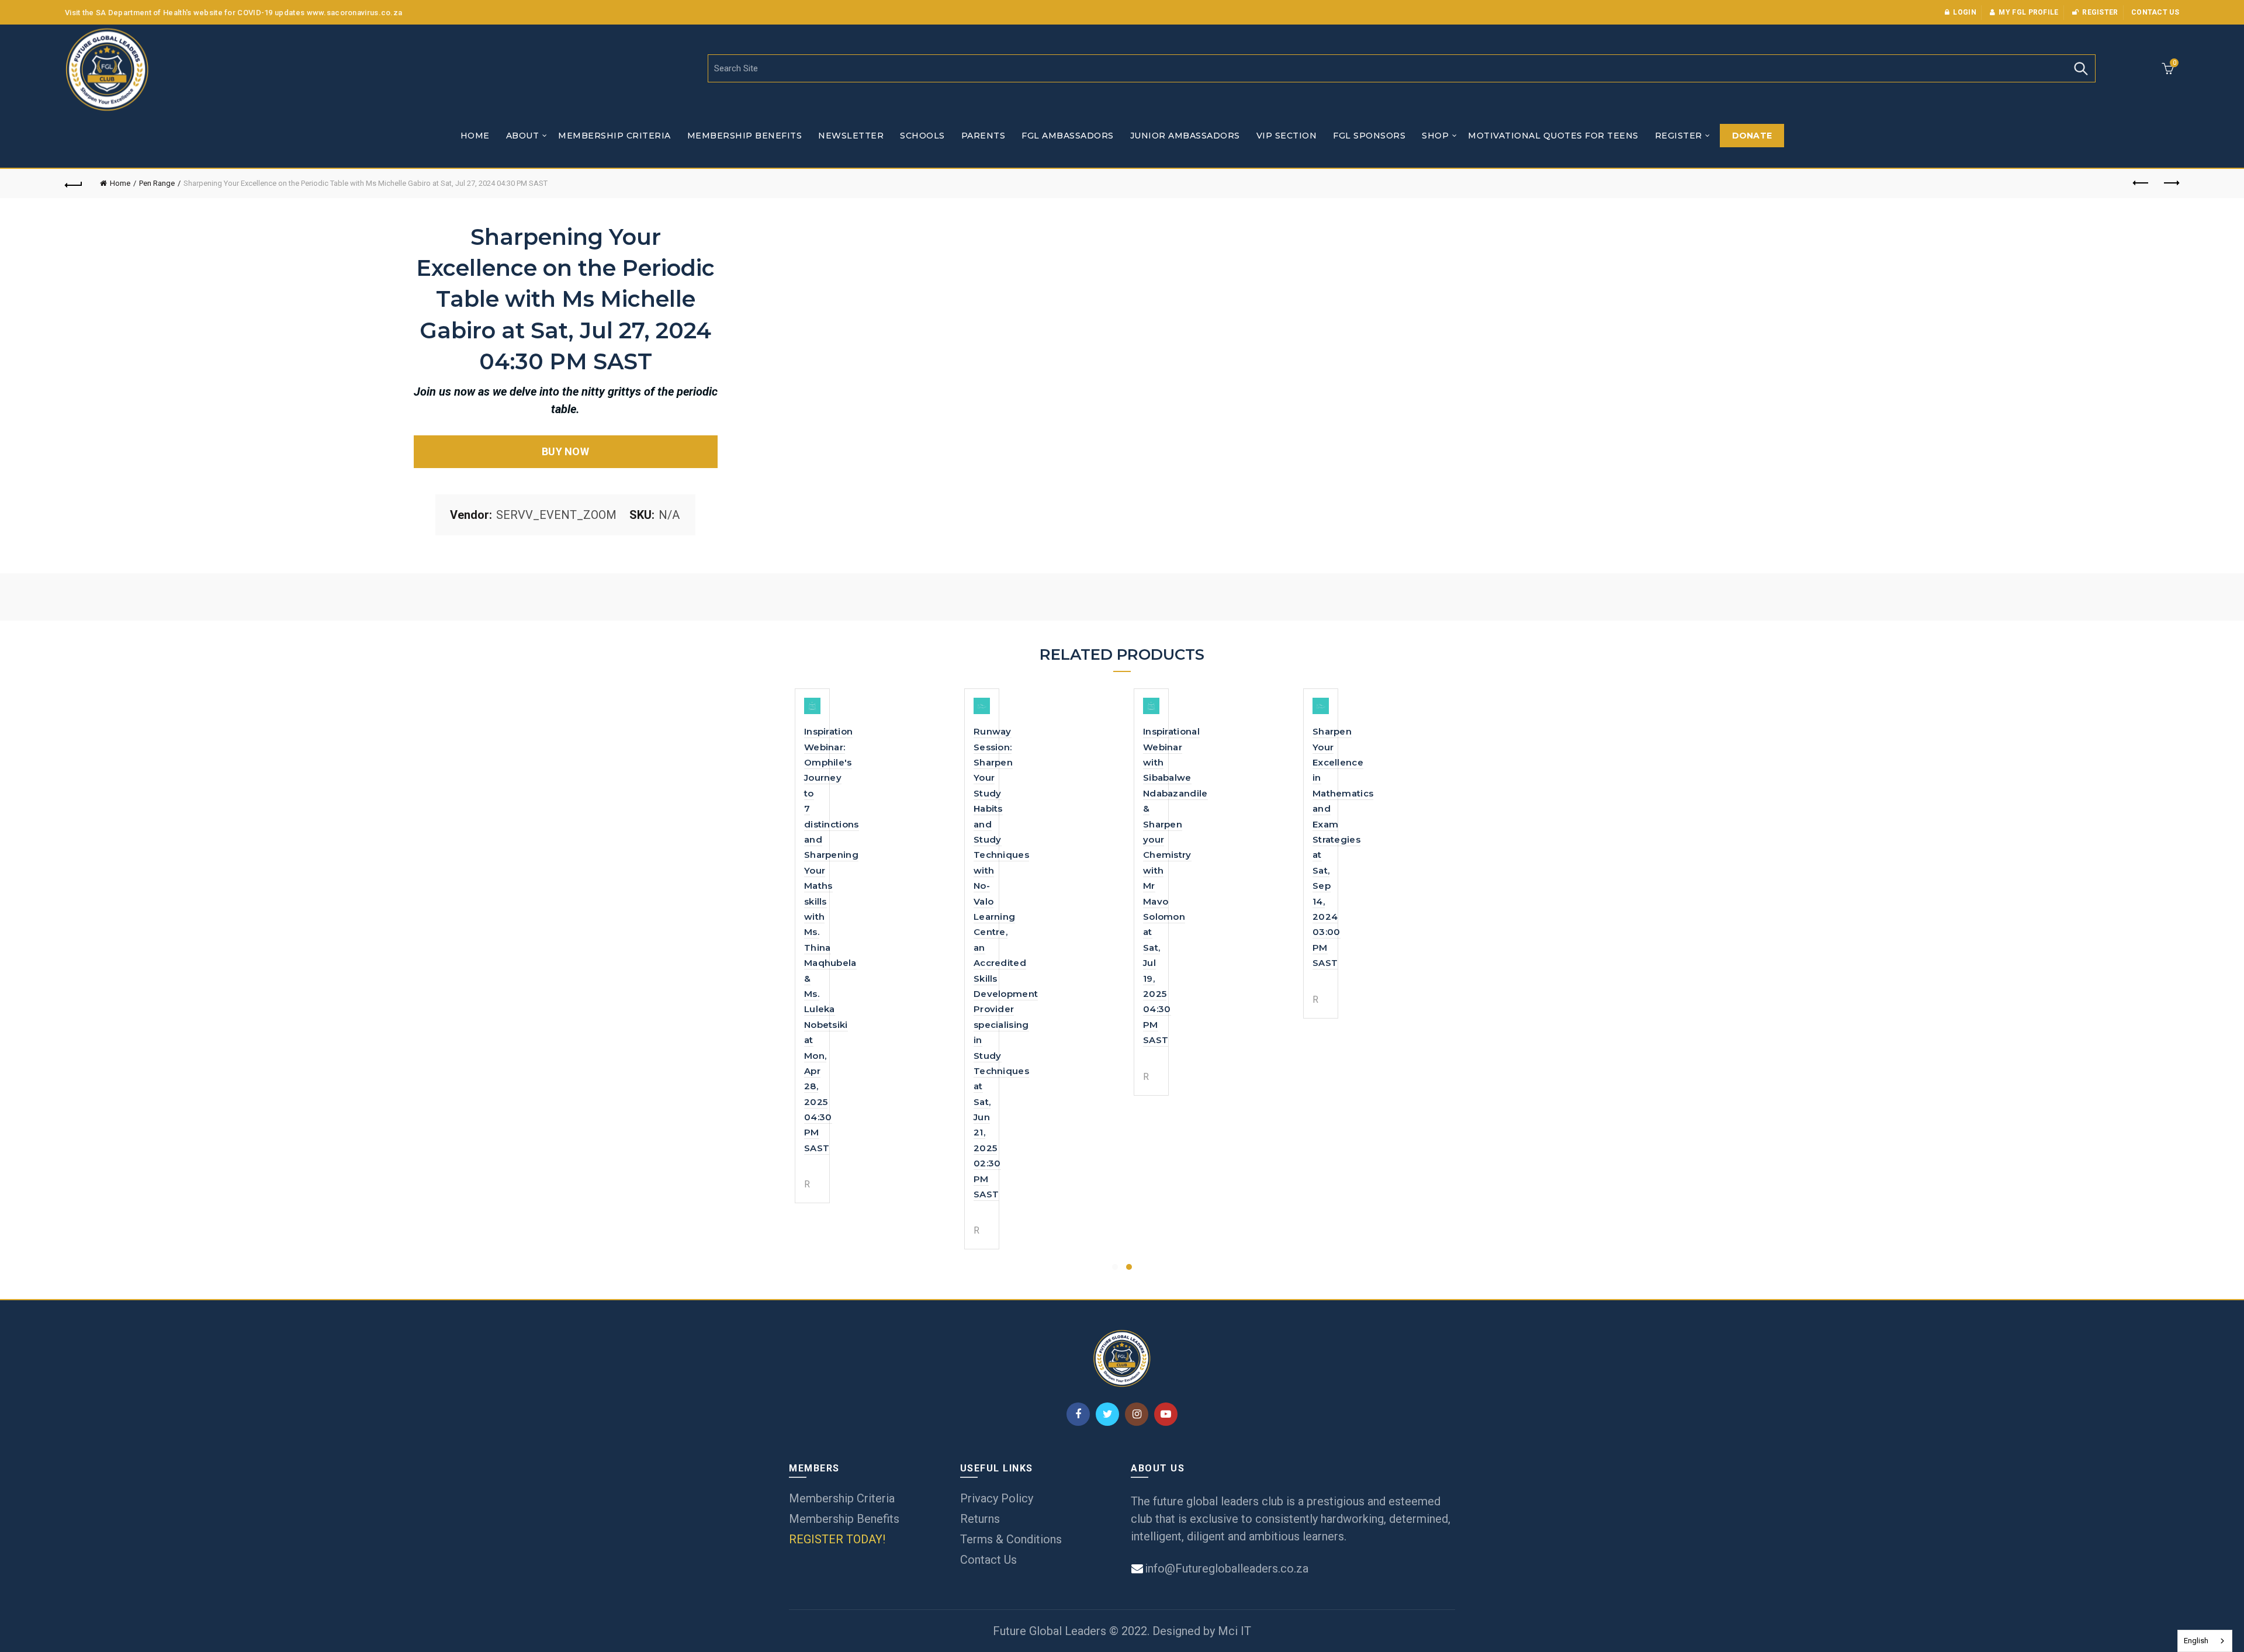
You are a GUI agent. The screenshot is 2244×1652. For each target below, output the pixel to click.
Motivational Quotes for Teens (1553, 136)
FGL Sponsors (1369, 136)
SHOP (1435, 136)
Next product (2170, 183)
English (2196, 1641)
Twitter (1107, 1414)
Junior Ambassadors (1185, 136)
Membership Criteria (614, 136)
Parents (984, 136)
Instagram (1137, 1414)
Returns (980, 1519)
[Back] (74, 183)
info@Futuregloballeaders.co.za (1225, 1568)
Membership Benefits (745, 136)
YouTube (1166, 1414)
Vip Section (1287, 136)
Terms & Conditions (1011, 1539)
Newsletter (851, 136)
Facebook (1078, 1414)
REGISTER (1679, 136)
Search (2081, 68)
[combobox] (2205, 1641)
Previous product (2141, 183)
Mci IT (1234, 1631)
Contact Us (988, 1560)
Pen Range (157, 183)
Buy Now (565, 451)
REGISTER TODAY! (837, 1539)
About (523, 136)
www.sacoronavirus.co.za (355, 13)
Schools (922, 136)
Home (475, 136)
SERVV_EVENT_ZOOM (556, 515)
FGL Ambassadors (1068, 136)
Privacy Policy (997, 1498)
